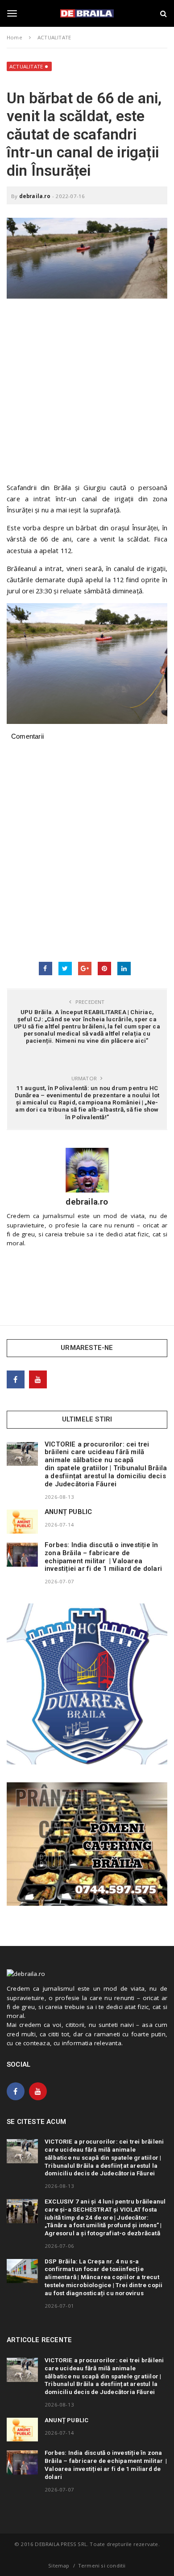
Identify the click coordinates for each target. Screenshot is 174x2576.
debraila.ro (35, 196)
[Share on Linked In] (124, 969)
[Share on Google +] (85, 969)
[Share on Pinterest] (104, 969)
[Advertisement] (87, 395)
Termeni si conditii (102, 2565)
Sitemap (59, 2565)
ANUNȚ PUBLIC (68, 1512)
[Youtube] (38, 1379)
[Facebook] (16, 1379)
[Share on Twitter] (65, 969)
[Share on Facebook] (46, 969)
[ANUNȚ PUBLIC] (22, 1522)
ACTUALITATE (26, 66)
